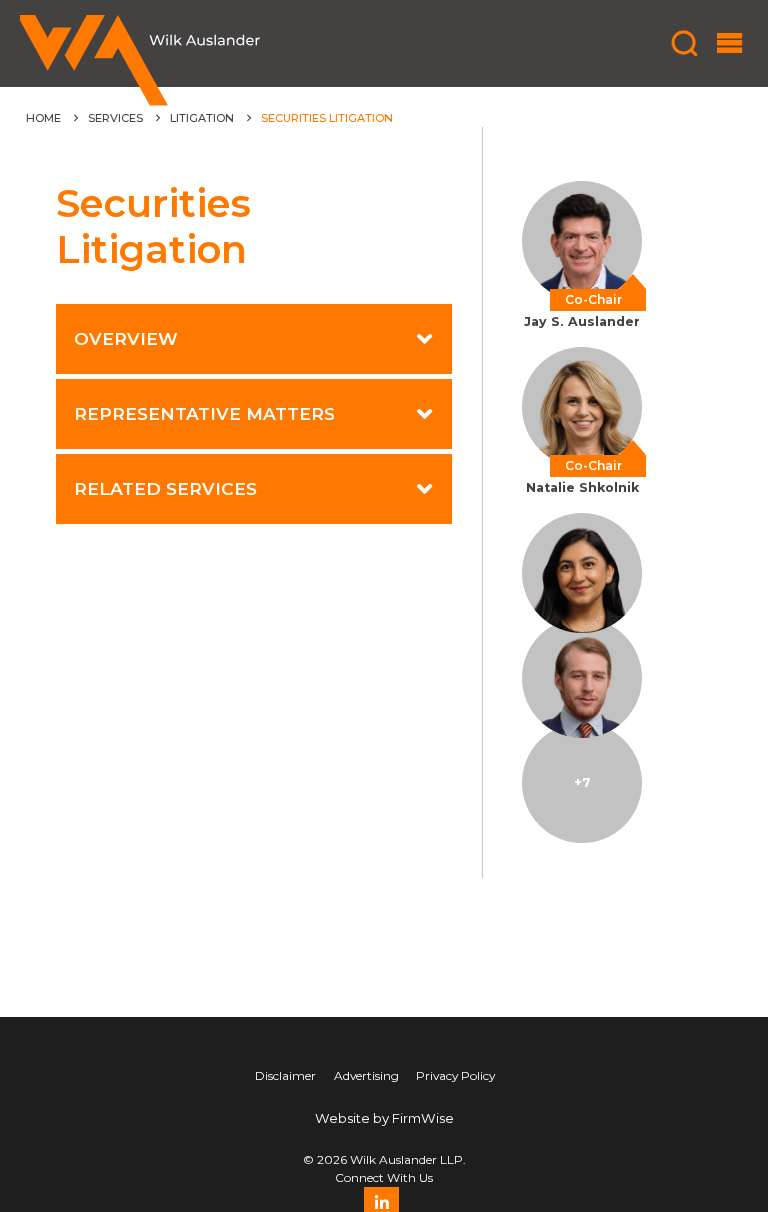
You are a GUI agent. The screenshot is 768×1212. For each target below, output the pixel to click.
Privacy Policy (455, 1075)
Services (115, 118)
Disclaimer (285, 1075)
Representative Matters (204, 413)
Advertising (366, 1075)
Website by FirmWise (384, 1118)
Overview (126, 338)
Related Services (165, 488)
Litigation (202, 118)
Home (43, 118)
